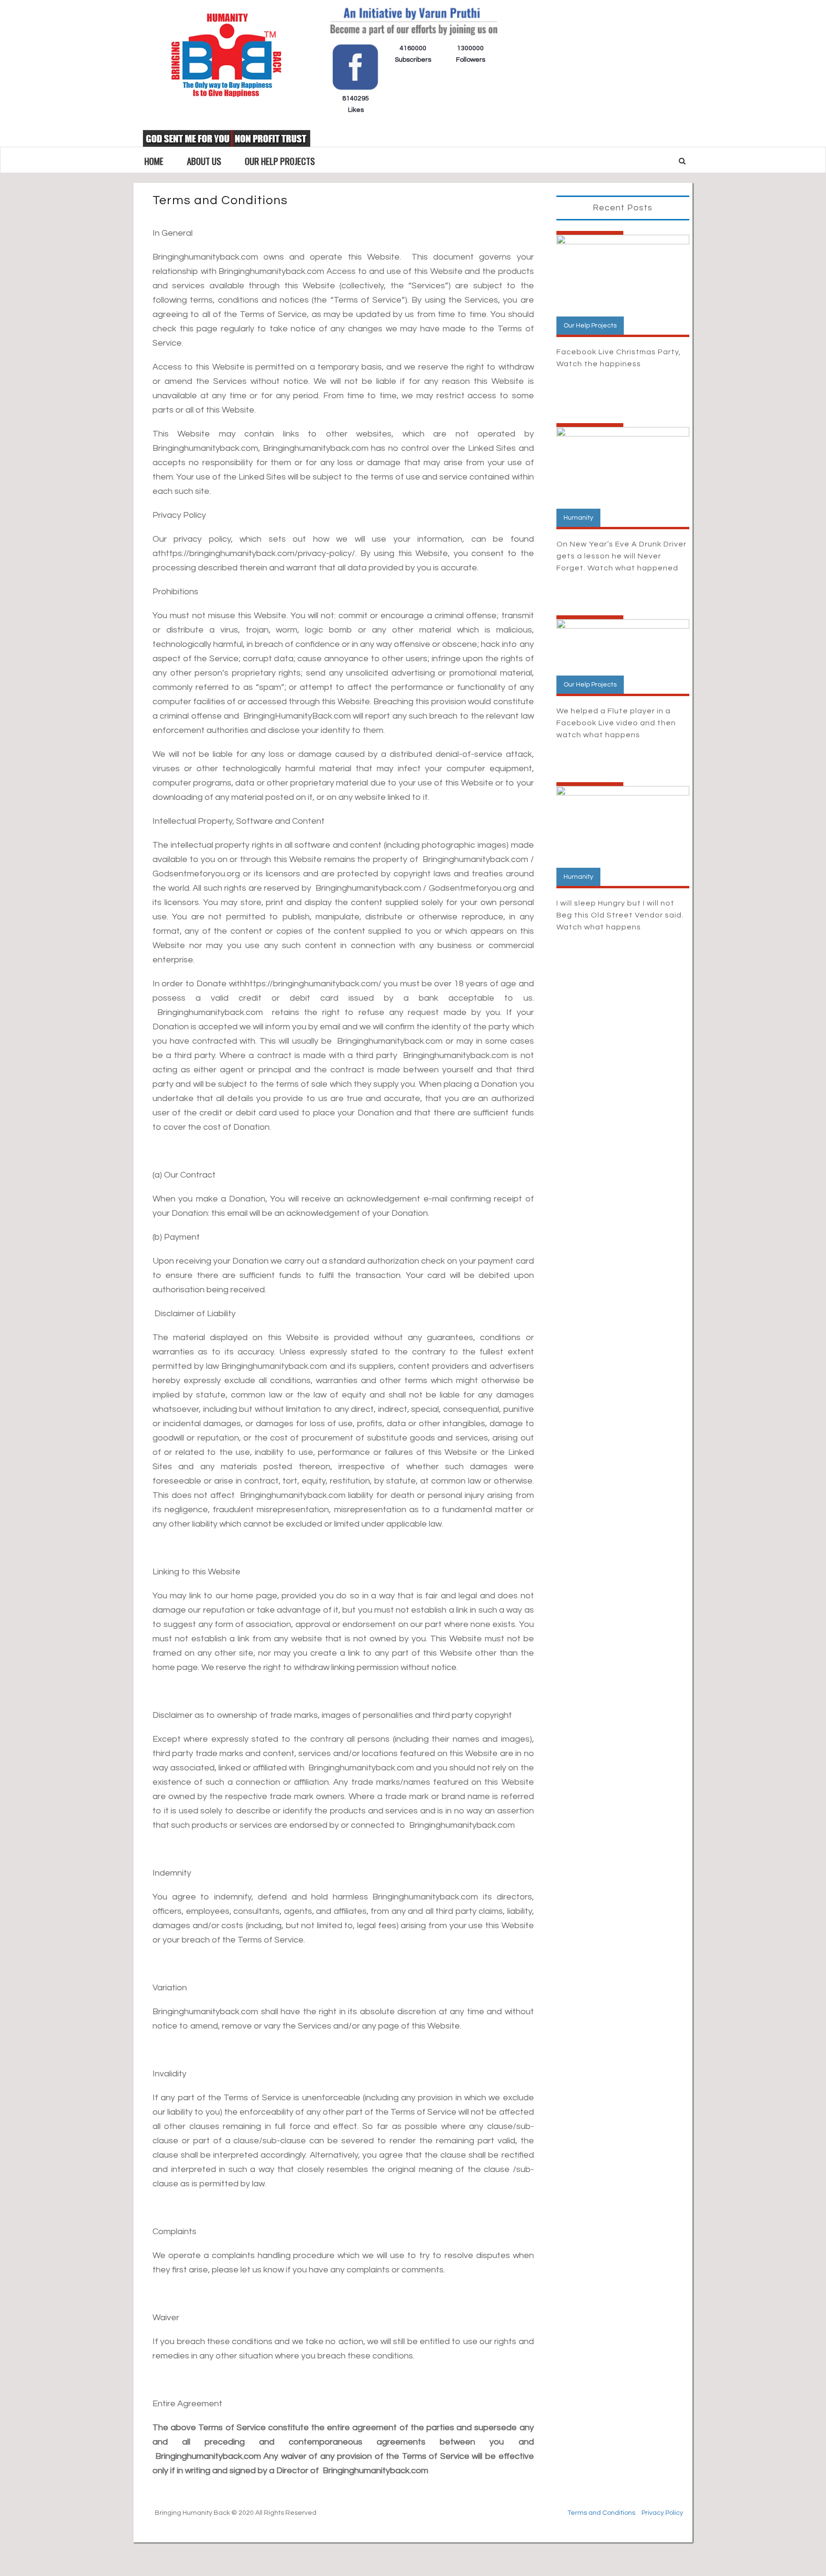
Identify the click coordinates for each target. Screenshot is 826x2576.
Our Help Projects (280, 161)
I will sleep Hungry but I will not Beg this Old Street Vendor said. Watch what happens (620, 915)
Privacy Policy (662, 2513)
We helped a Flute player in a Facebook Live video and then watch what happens (616, 723)
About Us (204, 161)
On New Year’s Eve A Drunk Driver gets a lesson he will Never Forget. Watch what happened (621, 556)
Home (154, 161)
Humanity (578, 518)
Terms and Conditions (601, 2513)
